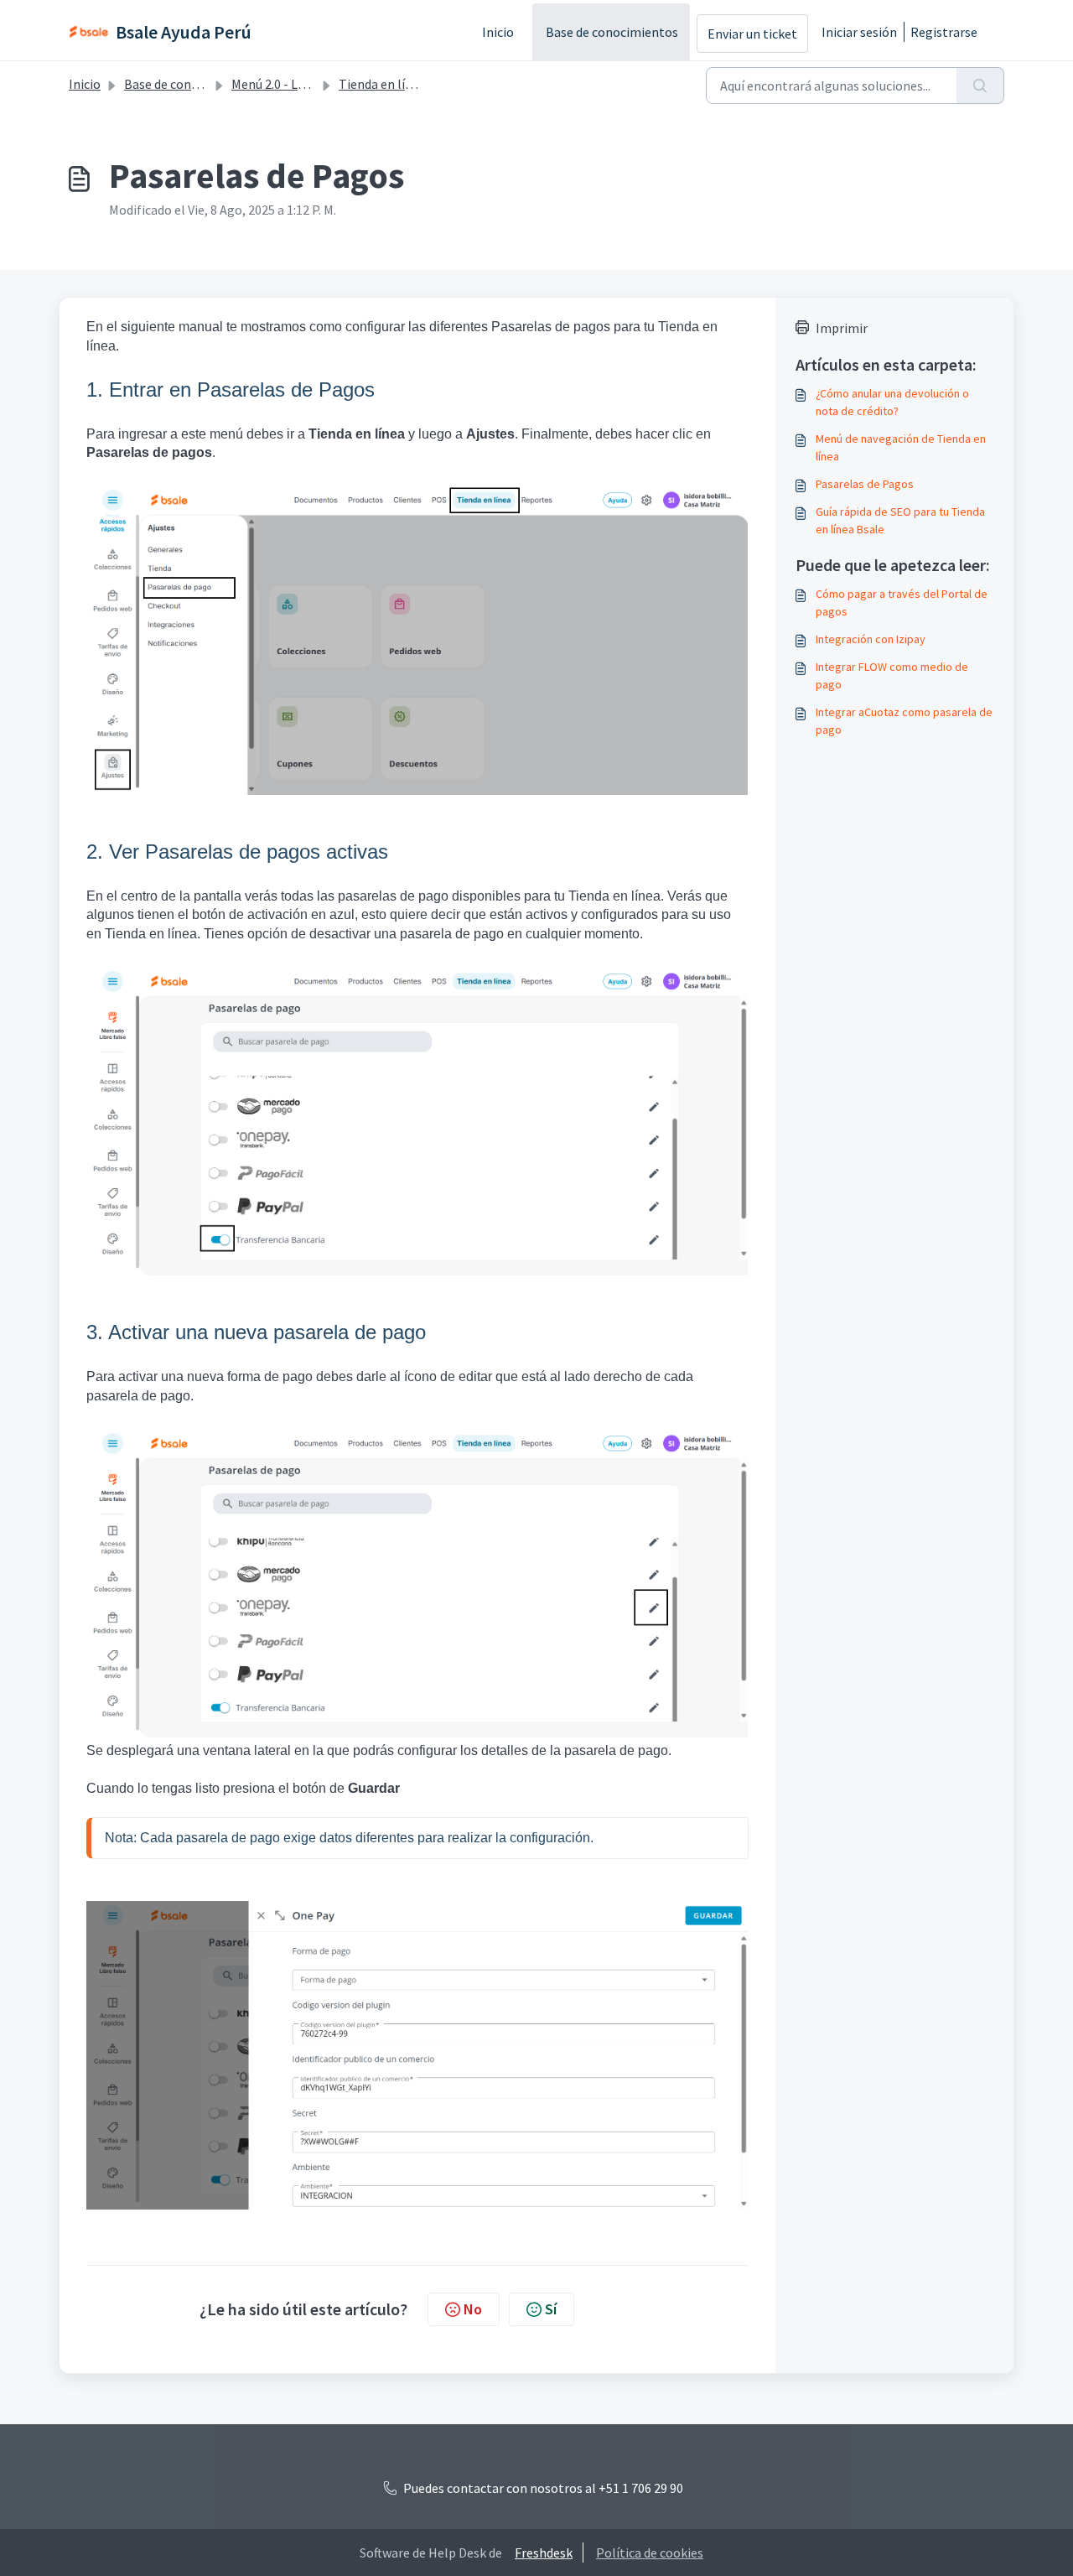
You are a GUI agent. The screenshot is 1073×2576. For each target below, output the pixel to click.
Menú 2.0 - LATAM (280, 84)
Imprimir (842, 328)
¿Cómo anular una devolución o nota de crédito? (892, 402)
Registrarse (944, 32)
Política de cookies (650, 2553)
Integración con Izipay (871, 639)
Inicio (498, 32)
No (473, 2309)
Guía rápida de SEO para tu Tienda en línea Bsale (900, 520)
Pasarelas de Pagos (865, 484)
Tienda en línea (382, 84)
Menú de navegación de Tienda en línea (901, 447)
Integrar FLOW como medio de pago (892, 675)
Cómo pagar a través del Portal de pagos (902, 602)
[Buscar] (980, 86)
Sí (551, 2309)
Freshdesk (544, 2553)
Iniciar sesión (859, 32)
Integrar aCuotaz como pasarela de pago (904, 721)
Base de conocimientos (612, 32)
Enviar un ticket (752, 34)
